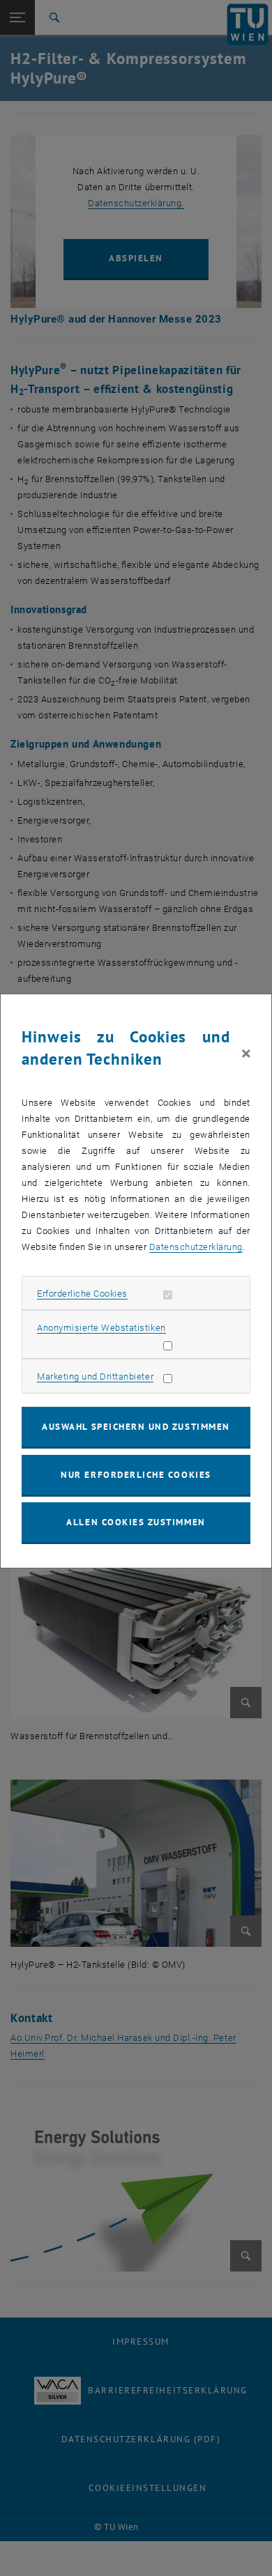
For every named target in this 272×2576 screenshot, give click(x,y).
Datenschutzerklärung (196, 1247)
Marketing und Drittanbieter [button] (95, 1376)
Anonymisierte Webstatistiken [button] (101, 1328)
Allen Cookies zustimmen (136, 1522)
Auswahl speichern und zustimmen (136, 1427)
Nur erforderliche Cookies (136, 1475)
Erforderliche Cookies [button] (82, 1294)
